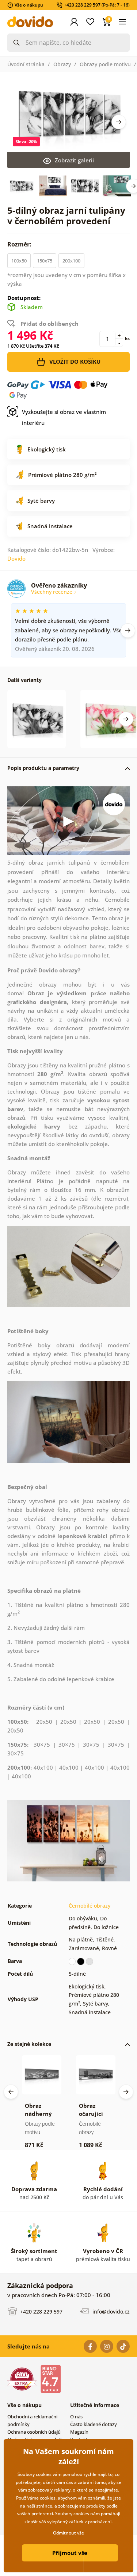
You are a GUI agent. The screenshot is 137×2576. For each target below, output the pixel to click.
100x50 (19, 261)
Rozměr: (20, 244)
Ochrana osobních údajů (34, 2432)
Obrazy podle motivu (105, 64)
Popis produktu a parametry (43, 768)
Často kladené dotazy (94, 2424)
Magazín (79, 2432)
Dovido (16, 558)
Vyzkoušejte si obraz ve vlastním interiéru (64, 417)
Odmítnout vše (68, 2533)
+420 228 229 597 (41, 2311)
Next (119, 122)
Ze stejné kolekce (29, 2044)
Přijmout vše (70, 2553)
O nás (76, 2417)
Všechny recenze (52, 592)
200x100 (71, 261)
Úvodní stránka (26, 64)
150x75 (45, 261)
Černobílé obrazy (90, 1906)
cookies (48, 2498)
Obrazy (62, 64)
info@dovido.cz (110, 2311)
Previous (11, 2092)
